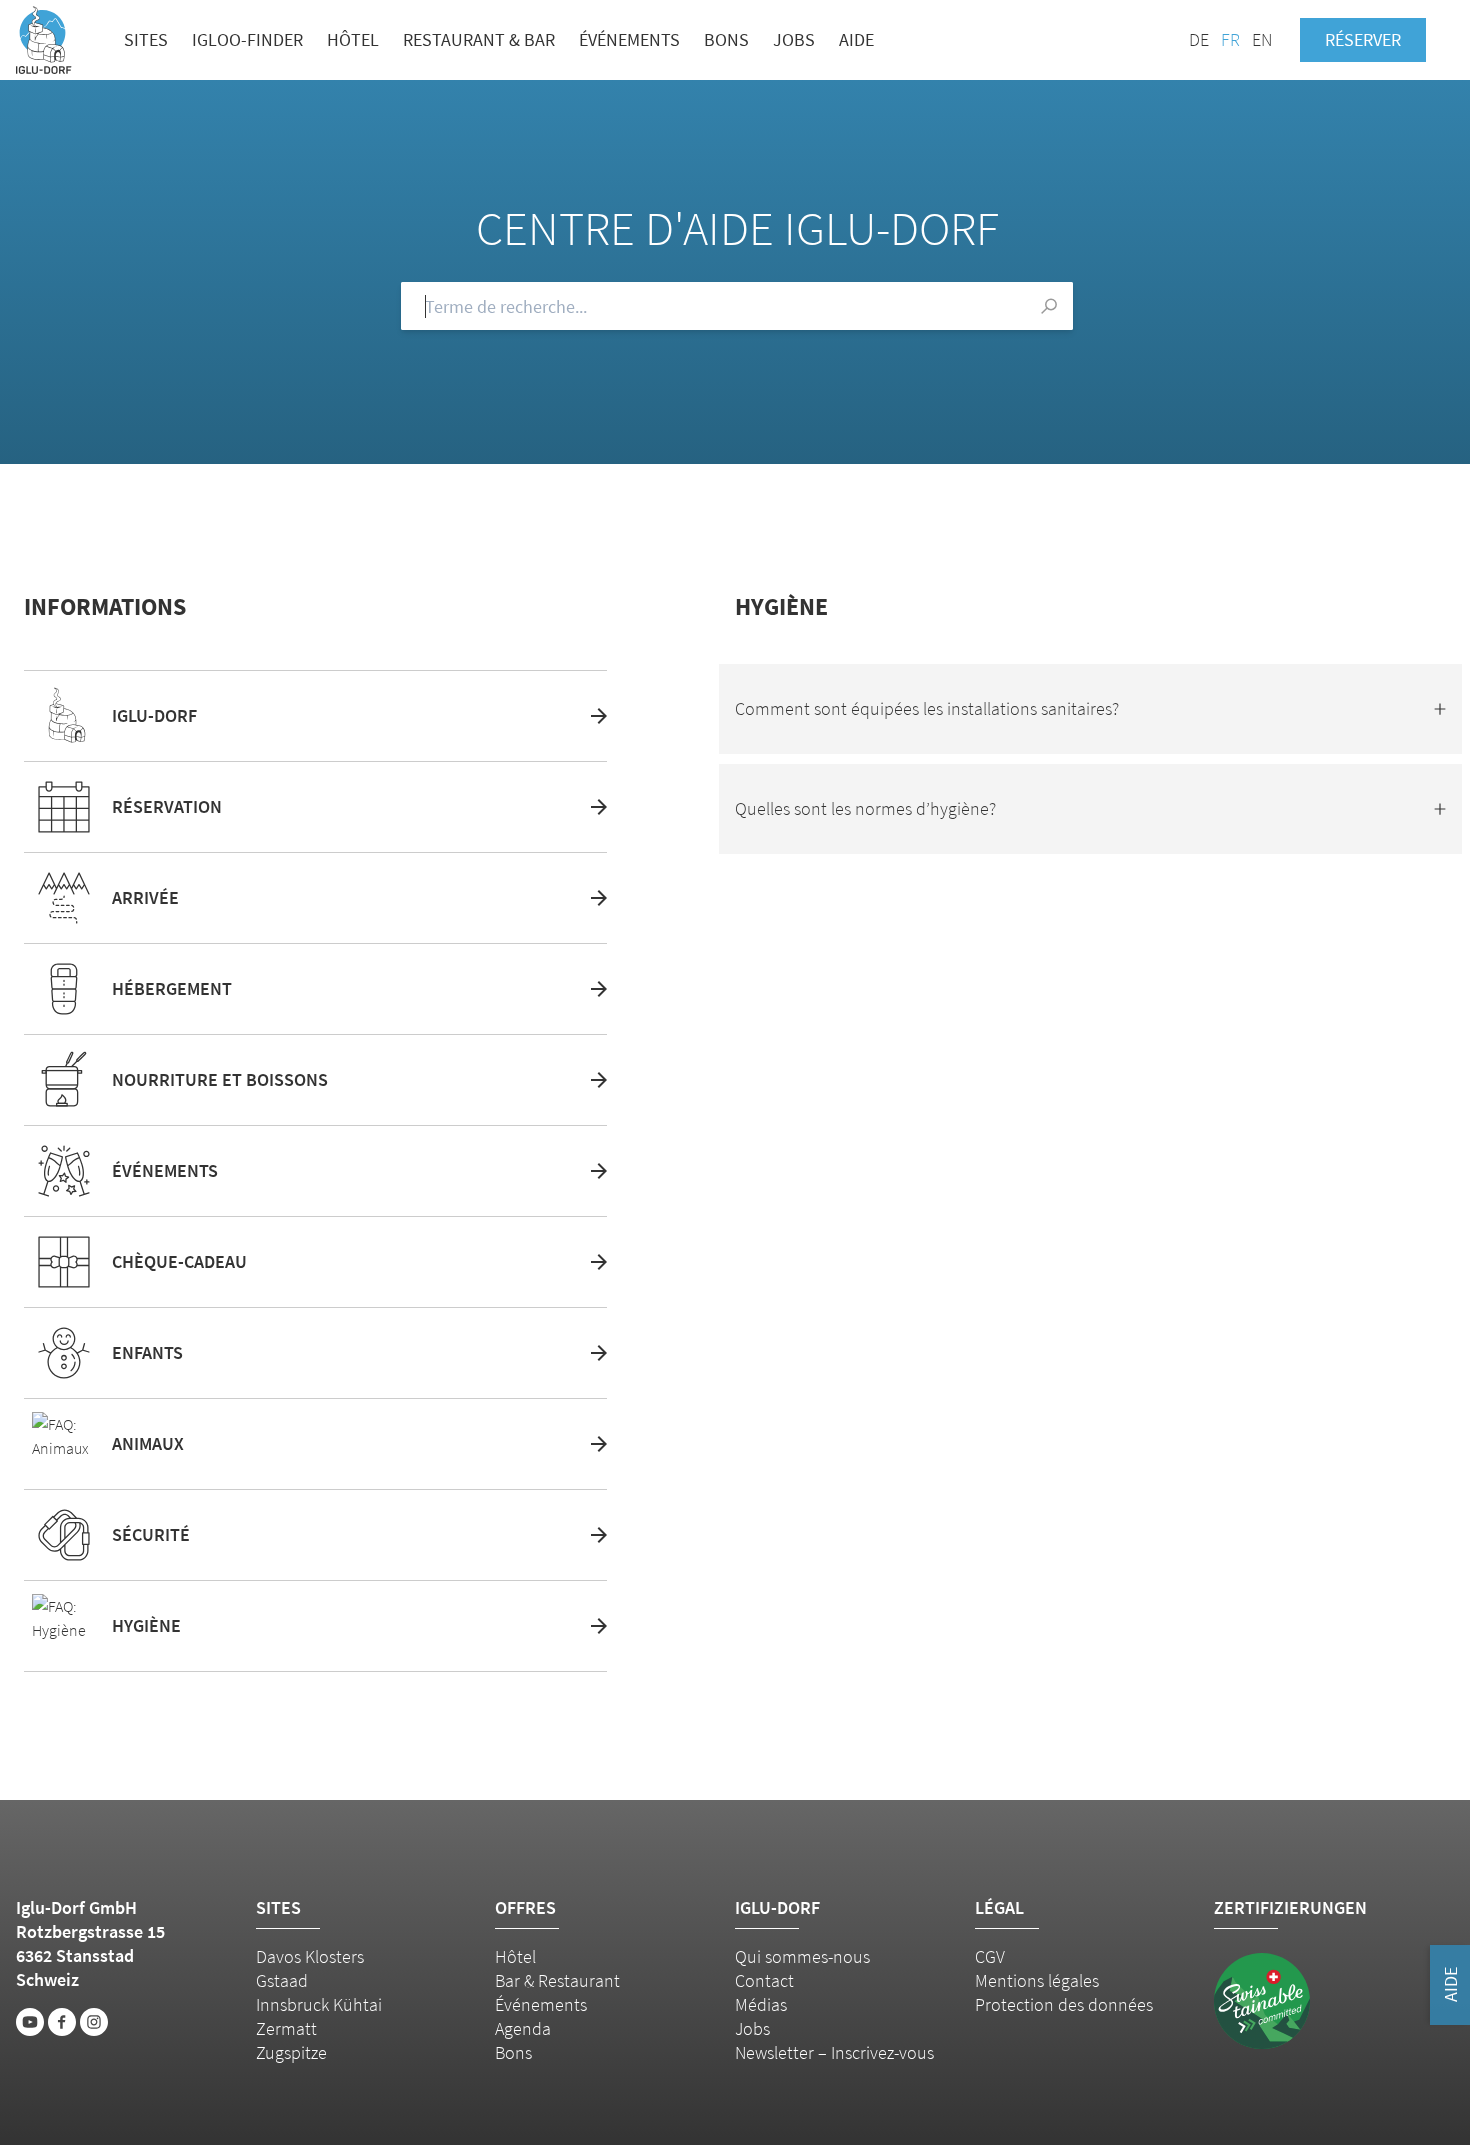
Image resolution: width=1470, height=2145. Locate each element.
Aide (856, 39)
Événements (629, 39)
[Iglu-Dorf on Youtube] (30, 2022)
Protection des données (1064, 2004)
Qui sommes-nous (802, 1956)
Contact (764, 1980)
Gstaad (282, 1980)
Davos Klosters (310, 1956)
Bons (726, 39)
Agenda (523, 2028)
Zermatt (286, 2028)
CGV (990, 1956)
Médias (761, 2004)
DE (1199, 39)
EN (1262, 39)
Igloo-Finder (247, 39)
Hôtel (353, 39)
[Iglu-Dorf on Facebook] (62, 2022)
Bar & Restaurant (557, 1980)
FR (1230, 39)
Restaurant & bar (479, 39)
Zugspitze (291, 2052)
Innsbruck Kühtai (319, 2004)
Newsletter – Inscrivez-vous (834, 2052)
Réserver (1363, 39)
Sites (146, 39)
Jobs (794, 39)
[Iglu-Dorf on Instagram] (94, 2022)
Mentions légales (1037, 1980)
